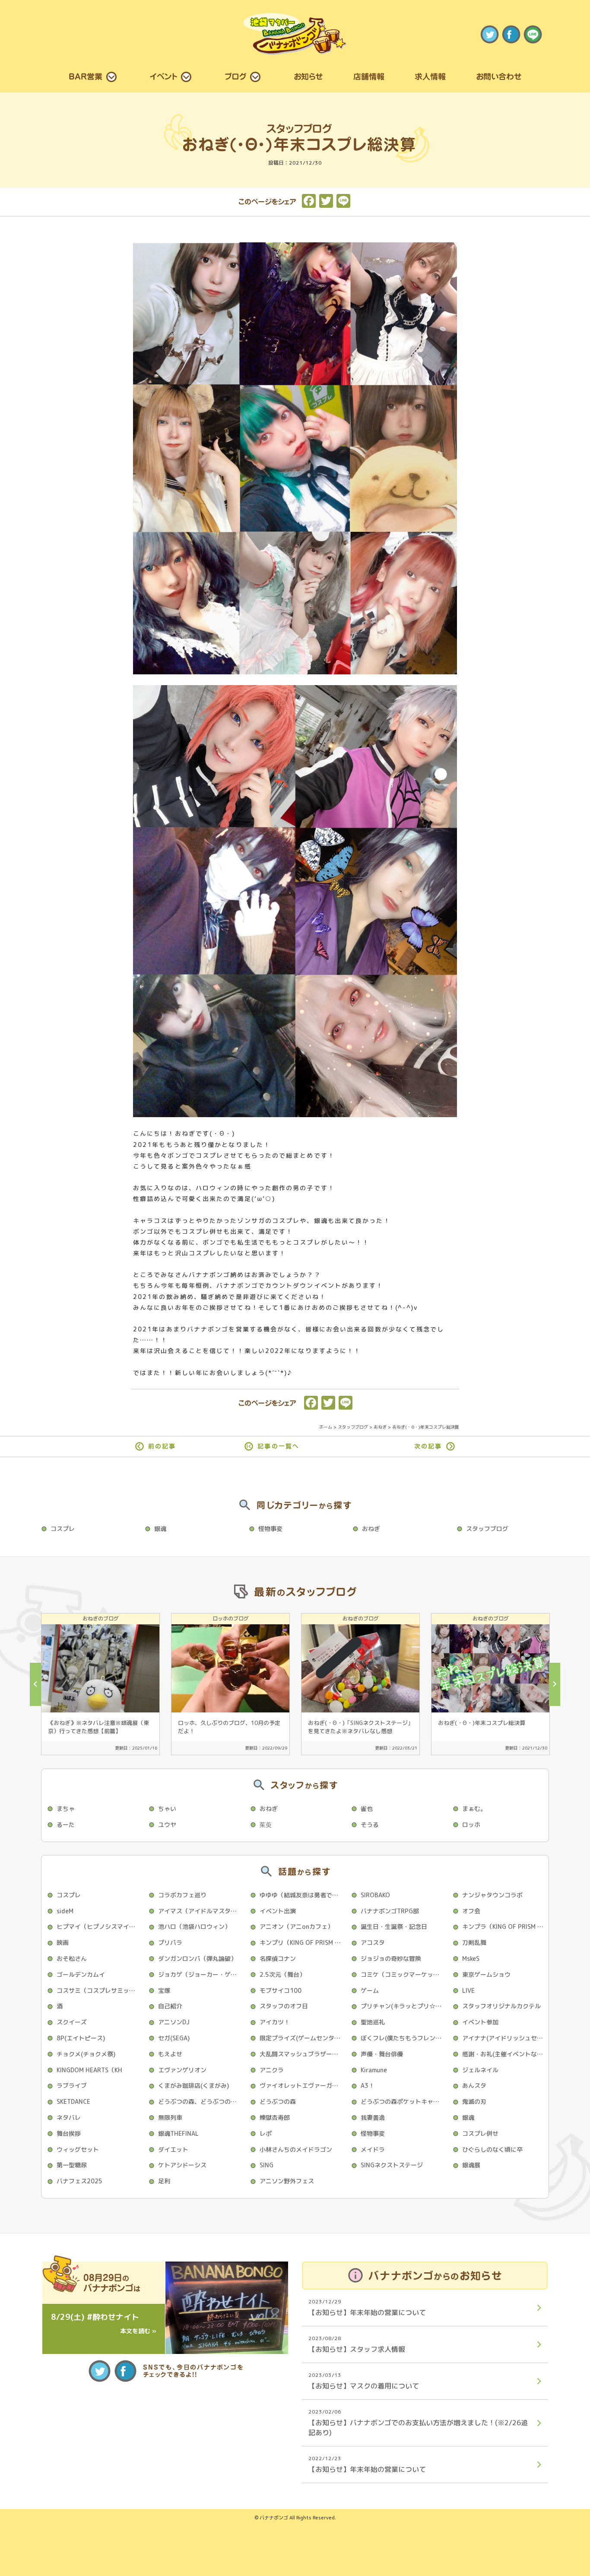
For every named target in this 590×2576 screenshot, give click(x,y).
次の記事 (428, 1446)
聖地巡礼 (373, 2022)
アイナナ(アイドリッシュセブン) (505, 2038)
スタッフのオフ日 (284, 2006)
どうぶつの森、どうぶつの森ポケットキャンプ (201, 2101)
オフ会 (471, 1911)
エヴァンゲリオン (182, 2070)
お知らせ (308, 76)
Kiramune (374, 2070)
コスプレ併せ (480, 2133)
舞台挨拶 (69, 2133)
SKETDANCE (73, 2101)
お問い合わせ (499, 76)
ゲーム (370, 1990)
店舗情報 (369, 76)
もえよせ (170, 2054)
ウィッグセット (78, 2149)
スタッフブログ (487, 1529)
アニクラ (272, 2070)
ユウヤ (167, 1825)
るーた (66, 1825)
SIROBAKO (375, 1895)
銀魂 (160, 1529)
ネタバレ (69, 2117)
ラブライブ (72, 2085)
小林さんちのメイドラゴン (296, 2149)
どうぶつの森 (278, 2101)
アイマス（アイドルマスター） (200, 1911)
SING (266, 2165)
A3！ (368, 2085)
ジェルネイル (480, 2070)
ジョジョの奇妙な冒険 (391, 1958)
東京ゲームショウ (486, 1974)
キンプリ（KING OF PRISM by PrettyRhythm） (303, 1942)
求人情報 (430, 76)
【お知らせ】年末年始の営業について (367, 2308)
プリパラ (170, 1942)
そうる (370, 1825)
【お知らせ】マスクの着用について (364, 2381)
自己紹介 (170, 2006)
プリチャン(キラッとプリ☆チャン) (404, 2006)
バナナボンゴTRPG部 (390, 1911)
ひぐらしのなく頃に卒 (492, 2149)
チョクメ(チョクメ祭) (86, 2054)
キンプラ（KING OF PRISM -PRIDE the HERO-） (505, 1926)
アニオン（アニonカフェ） (297, 1926)
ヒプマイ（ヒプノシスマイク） (99, 1926)
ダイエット (173, 2149)
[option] (100, 1684)
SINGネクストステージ (392, 2165)
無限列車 (170, 2117)
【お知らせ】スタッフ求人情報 (357, 2344)
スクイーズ (72, 2022)
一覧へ (278, 1446)
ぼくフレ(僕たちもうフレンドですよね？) (404, 2038)
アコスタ (373, 1942)
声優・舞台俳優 (382, 2054)
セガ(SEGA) (174, 2038)
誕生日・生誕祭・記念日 (394, 1926)
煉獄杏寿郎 (275, 2117)
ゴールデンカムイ (81, 1974)
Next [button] (555, 1684)
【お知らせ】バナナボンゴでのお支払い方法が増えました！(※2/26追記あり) (418, 2422)
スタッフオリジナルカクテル (501, 2006)
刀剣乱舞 (474, 1942)
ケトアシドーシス (182, 2165)
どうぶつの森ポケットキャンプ (403, 2101)
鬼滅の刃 (474, 2101)
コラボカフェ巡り (182, 1895)
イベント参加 (480, 2022)
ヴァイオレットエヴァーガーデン (303, 2085)
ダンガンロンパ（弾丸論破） (197, 1958)
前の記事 (162, 1446)
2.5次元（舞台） (282, 1974)
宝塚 (164, 1990)
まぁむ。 (474, 1809)
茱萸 (266, 1825)
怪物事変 (270, 1529)
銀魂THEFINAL (178, 2133)
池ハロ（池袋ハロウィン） (194, 1926)
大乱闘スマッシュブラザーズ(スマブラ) (303, 2054)
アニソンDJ (174, 2022)
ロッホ (471, 1825)
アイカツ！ (275, 2022)
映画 (63, 1942)
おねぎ (371, 1529)
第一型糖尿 (72, 2165)
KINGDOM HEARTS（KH (89, 2070)
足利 (164, 2181)
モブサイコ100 (281, 1990)
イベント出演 (278, 1911)
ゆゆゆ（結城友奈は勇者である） (303, 1895)
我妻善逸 (373, 2117)
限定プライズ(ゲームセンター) (301, 2038)
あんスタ (474, 2085)
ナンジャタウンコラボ (492, 1895)
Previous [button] (35, 1684)
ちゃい (167, 1809)
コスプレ (63, 1529)
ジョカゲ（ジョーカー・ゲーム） (201, 1974)
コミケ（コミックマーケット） (403, 1974)
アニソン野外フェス (287, 2181)
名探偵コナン (278, 1958)
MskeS (471, 1958)
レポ (266, 2133)
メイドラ (373, 2149)
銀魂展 (471, 2165)
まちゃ (66, 1809)
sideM (65, 1911)
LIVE (468, 1990)
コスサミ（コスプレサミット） (99, 1990)
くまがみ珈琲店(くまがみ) (193, 2085)
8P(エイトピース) (81, 2038)
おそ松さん (72, 1958)
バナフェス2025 (79, 2181)
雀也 (367, 1809)
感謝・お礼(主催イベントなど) (504, 2054)
